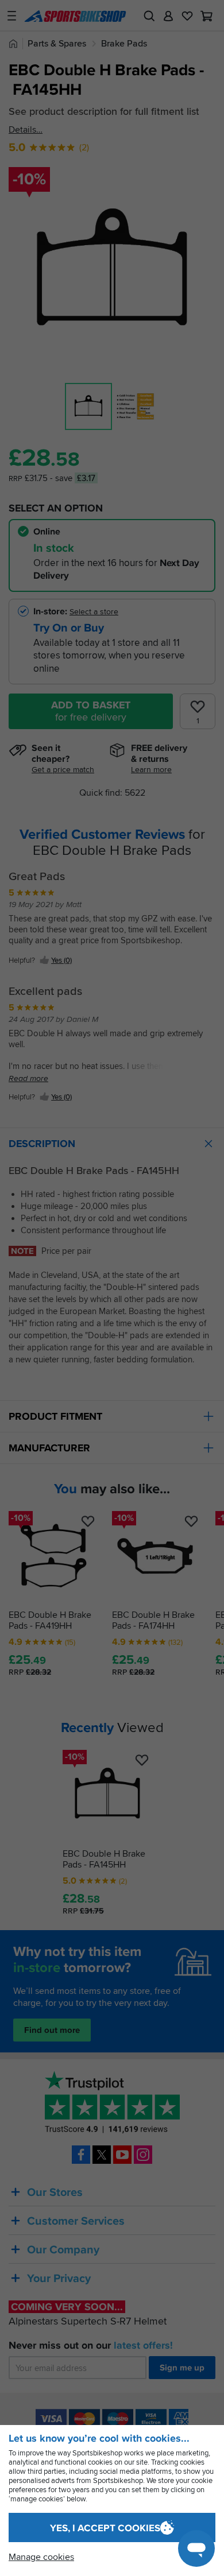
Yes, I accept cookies (105, 2528)
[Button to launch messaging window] (196, 2548)
